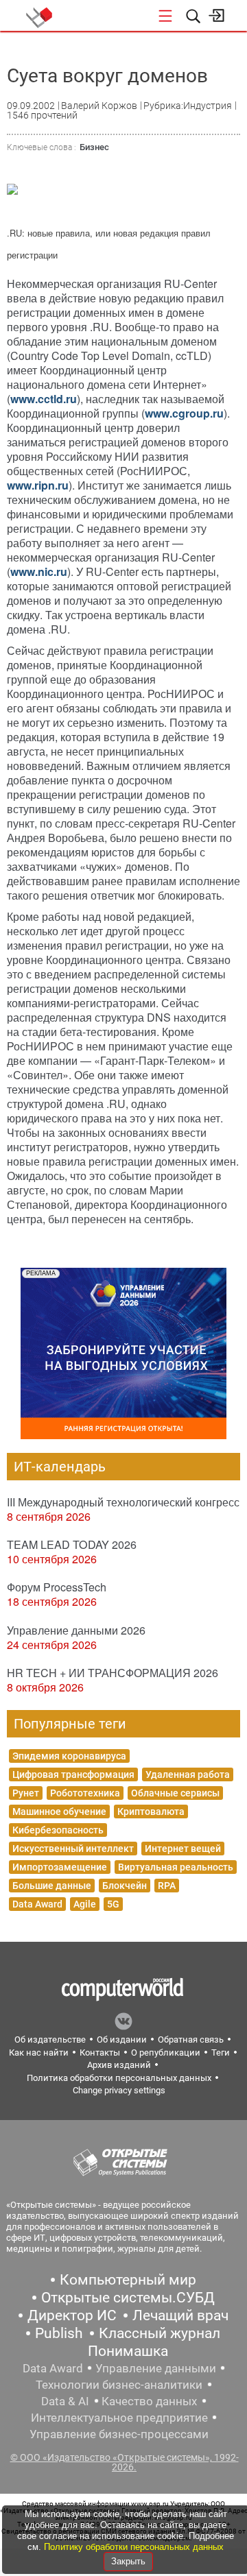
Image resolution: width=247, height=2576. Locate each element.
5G (113, 1904)
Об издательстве (50, 2039)
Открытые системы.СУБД (128, 2298)
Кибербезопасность (58, 1830)
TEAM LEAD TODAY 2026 (72, 1544)
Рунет (26, 1793)
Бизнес (94, 147)
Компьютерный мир (128, 2280)
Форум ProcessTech (57, 1587)
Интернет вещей (183, 1849)
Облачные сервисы (175, 1793)
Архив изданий (119, 2065)
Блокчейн (125, 1886)
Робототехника (85, 1793)
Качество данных (149, 2401)
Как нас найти (39, 2053)
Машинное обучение (59, 1811)
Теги (221, 2053)
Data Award (37, 1904)
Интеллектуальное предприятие (119, 2418)
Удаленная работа (188, 1774)
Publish (59, 2333)
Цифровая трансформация (73, 1774)
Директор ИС (72, 2315)
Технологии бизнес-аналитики (119, 2385)
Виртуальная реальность (176, 1867)
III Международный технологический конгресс (123, 1502)
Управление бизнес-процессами (119, 2434)
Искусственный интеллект (73, 1849)
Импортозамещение (60, 1867)
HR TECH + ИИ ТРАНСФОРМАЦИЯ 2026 (113, 1673)
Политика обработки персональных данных (119, 2078)
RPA (167, 1886)
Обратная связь (191, 2039)
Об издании (122, 2039)
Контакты (100, 2053)
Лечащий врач (180, 2315)
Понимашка (128, 2351)
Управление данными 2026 (76, 1630)
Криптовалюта (151, 1811)
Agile (85, 1904)
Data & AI (65, 2401)
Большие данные (52, 1886)
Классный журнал (160, 2333)
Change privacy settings (119, 2090)
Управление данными (156, 2368)
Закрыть (128, 2561)
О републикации (166, 2053)
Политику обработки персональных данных (134, 2547)
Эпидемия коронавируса (69, 1756)
